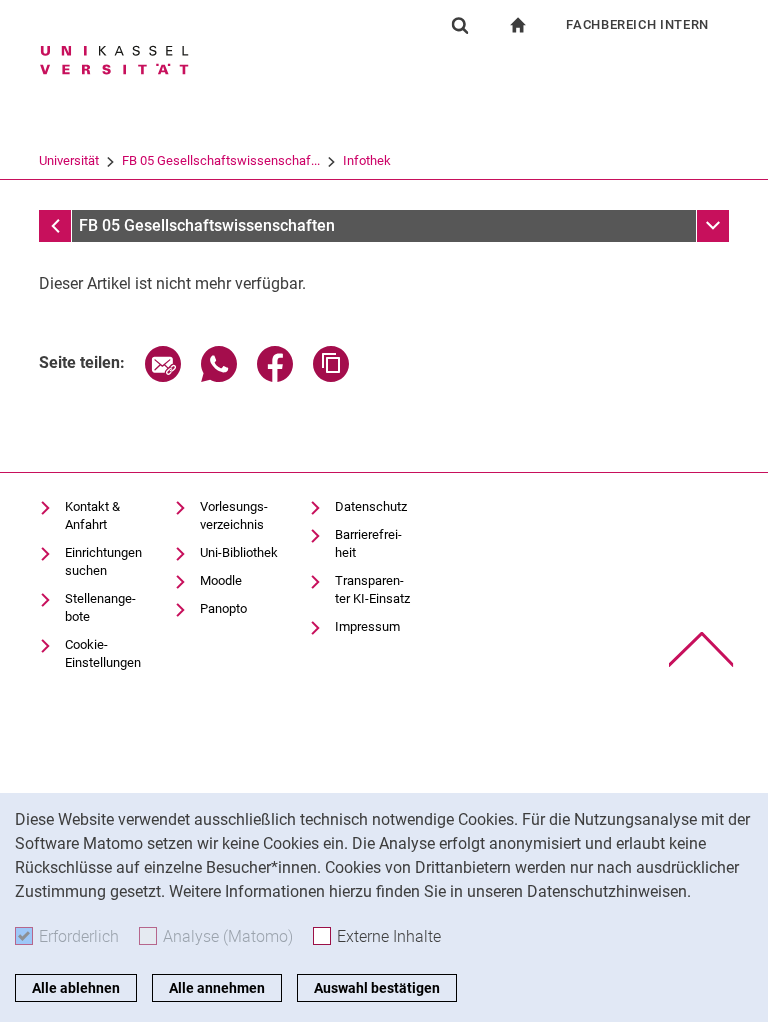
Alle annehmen (217, 988)
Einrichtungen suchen (103, 561)
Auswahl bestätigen (377, 988)
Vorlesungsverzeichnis (234, 515)
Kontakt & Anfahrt (92, 515)
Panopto (223, 608)
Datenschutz (371, 506)
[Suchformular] (460, 25)
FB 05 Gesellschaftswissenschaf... (221, 160)
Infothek (367, 160)
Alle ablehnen (76, 988)
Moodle (221, 580)
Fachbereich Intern (637, 24)
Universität (69, 160)
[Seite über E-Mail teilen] (163, 376)
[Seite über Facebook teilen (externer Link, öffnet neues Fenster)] (275, 376)
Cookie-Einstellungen (103, 653)
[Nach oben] (701, 649)
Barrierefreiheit (368, 543)
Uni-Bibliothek (239, 552)
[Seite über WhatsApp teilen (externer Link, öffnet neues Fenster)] (219, 376)
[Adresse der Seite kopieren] (331, 376)
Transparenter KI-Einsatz (372, 589)
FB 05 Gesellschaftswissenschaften (207, 225)
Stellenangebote (100, 607)
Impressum (367, 626)
